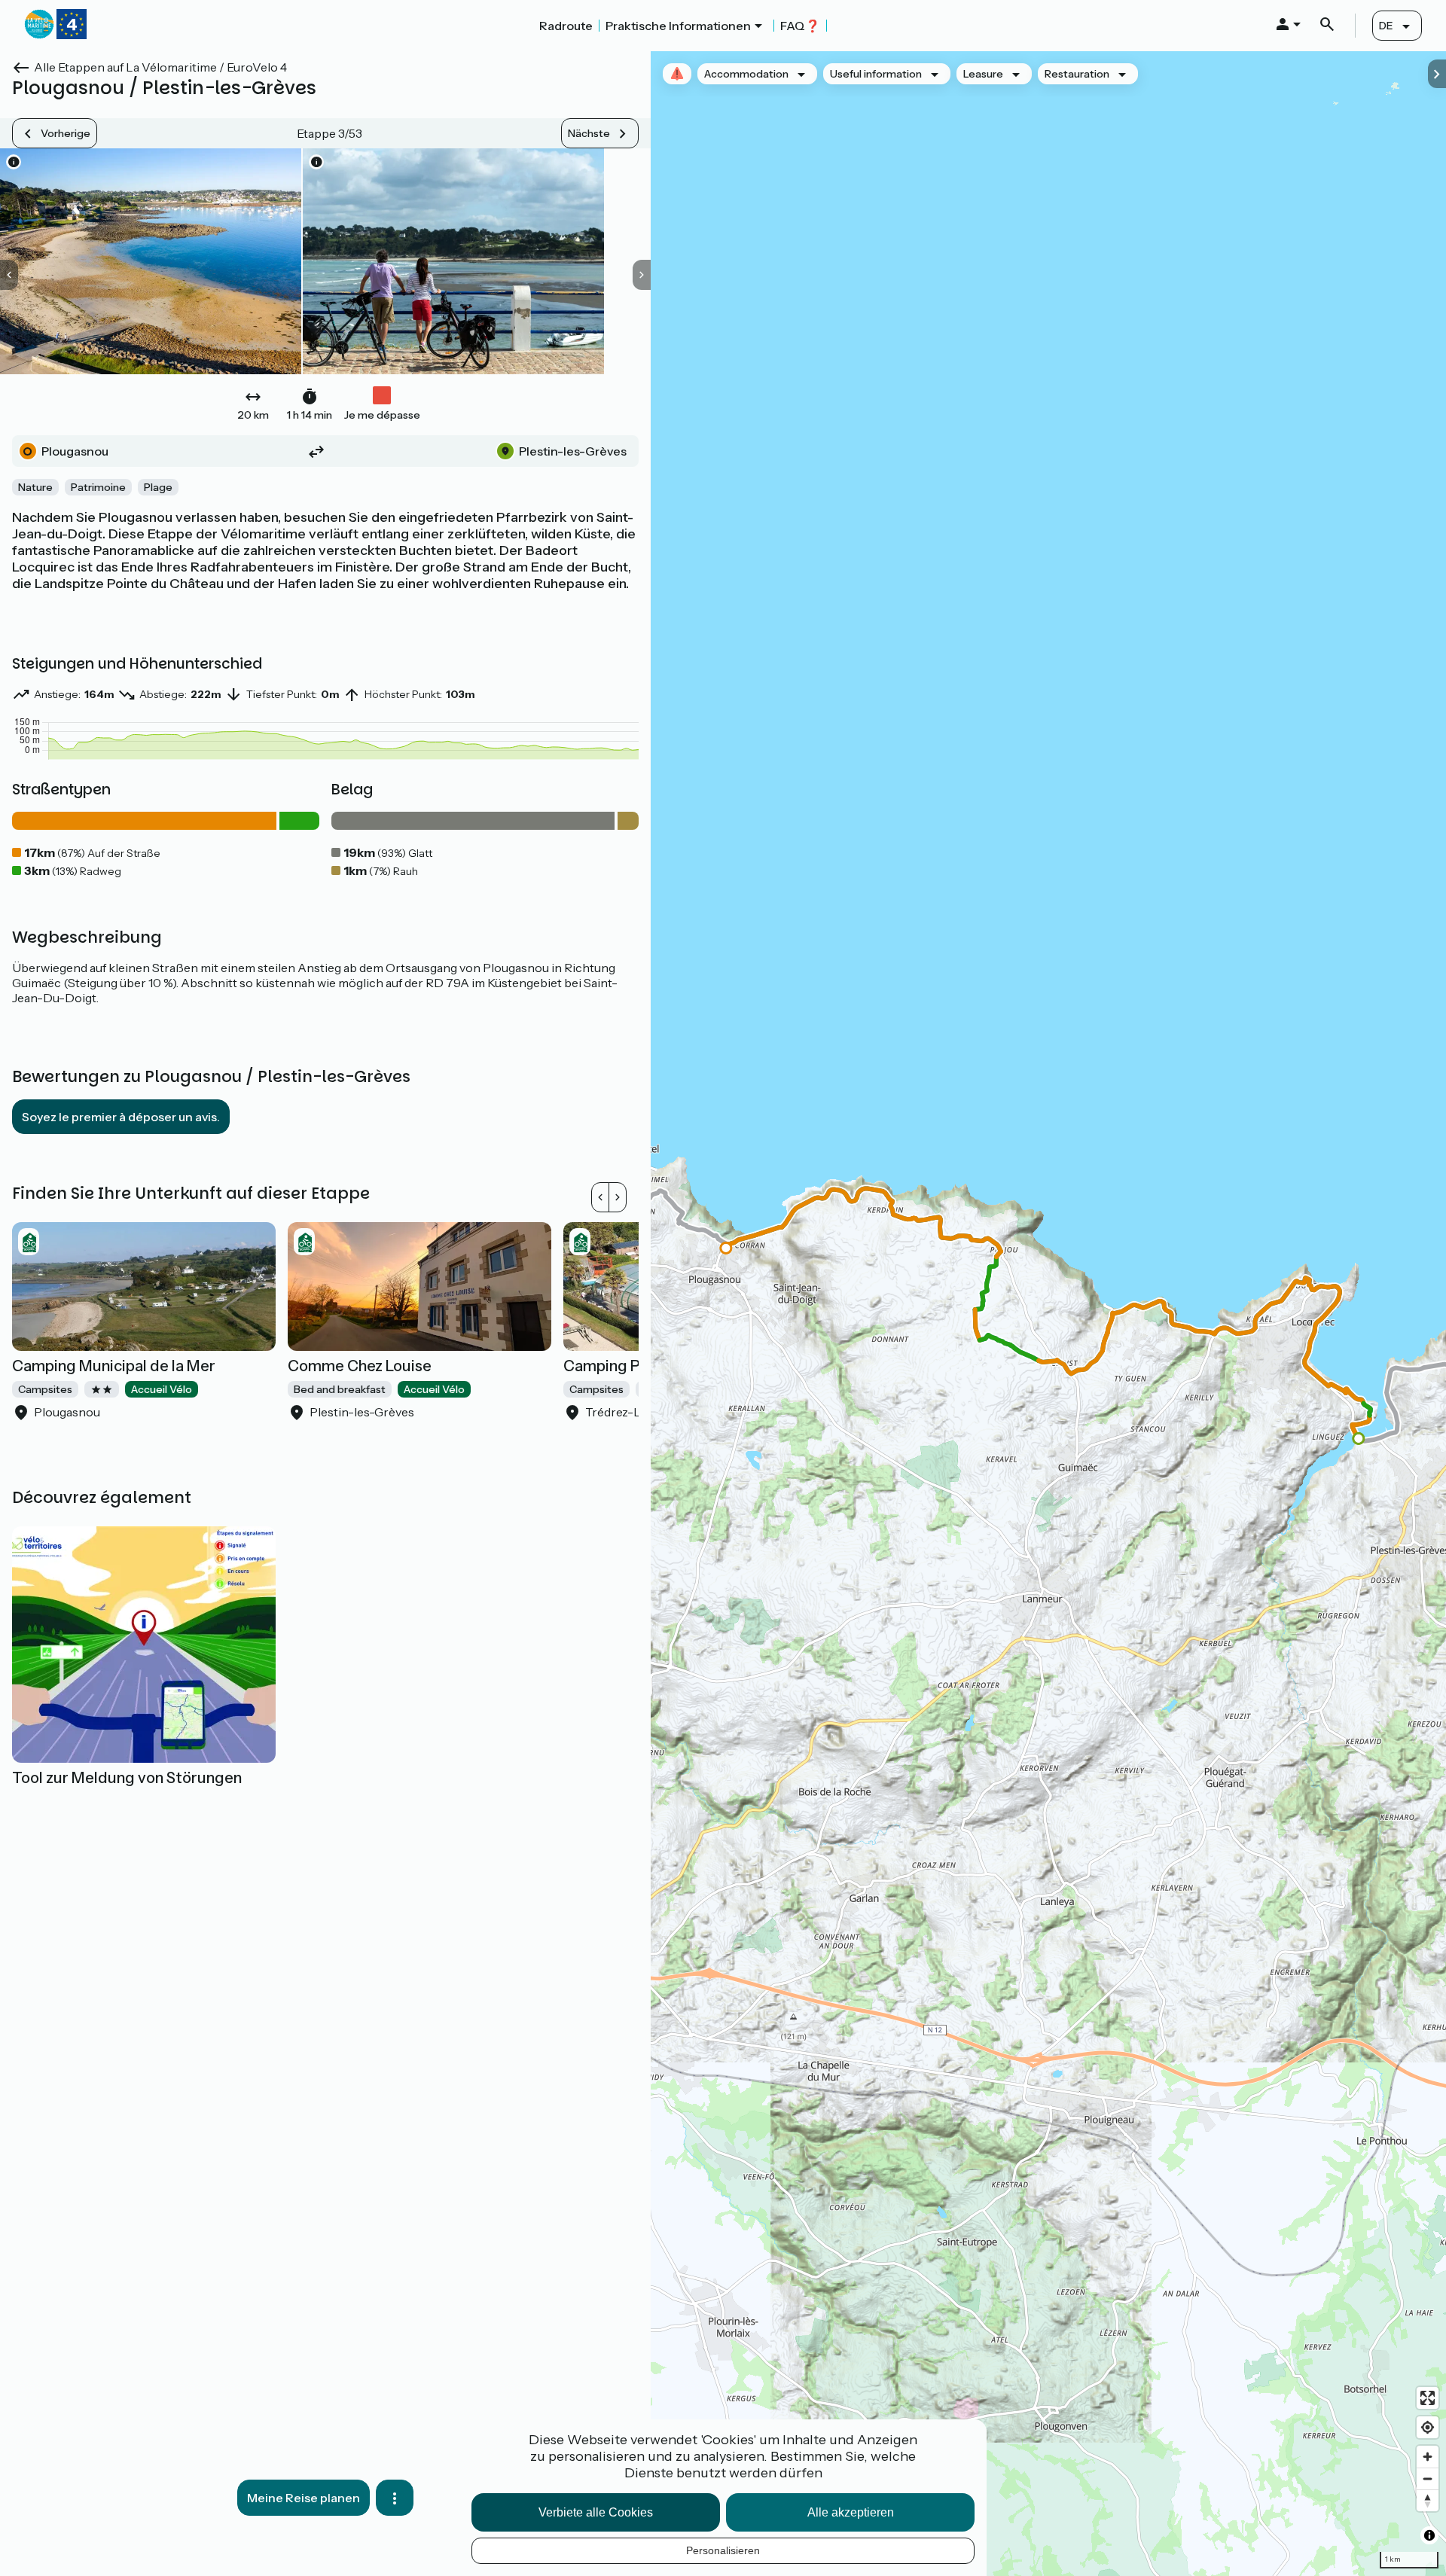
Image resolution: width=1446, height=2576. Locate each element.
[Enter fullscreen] (1428, 2398)
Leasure (983, 74)
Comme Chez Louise (360, 1366)
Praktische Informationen (678, 26)
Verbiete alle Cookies (596, 2512)
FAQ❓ (800, 26)
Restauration (1077, 74)
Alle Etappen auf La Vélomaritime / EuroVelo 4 (160, 67)
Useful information (876, 74)
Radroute (566, 26)
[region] (1048, 1314)
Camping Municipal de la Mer (114, 1366)
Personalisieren (723, 2550)
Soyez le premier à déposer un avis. (121, 1117)
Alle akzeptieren (851, 2512)
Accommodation (746, 74)
